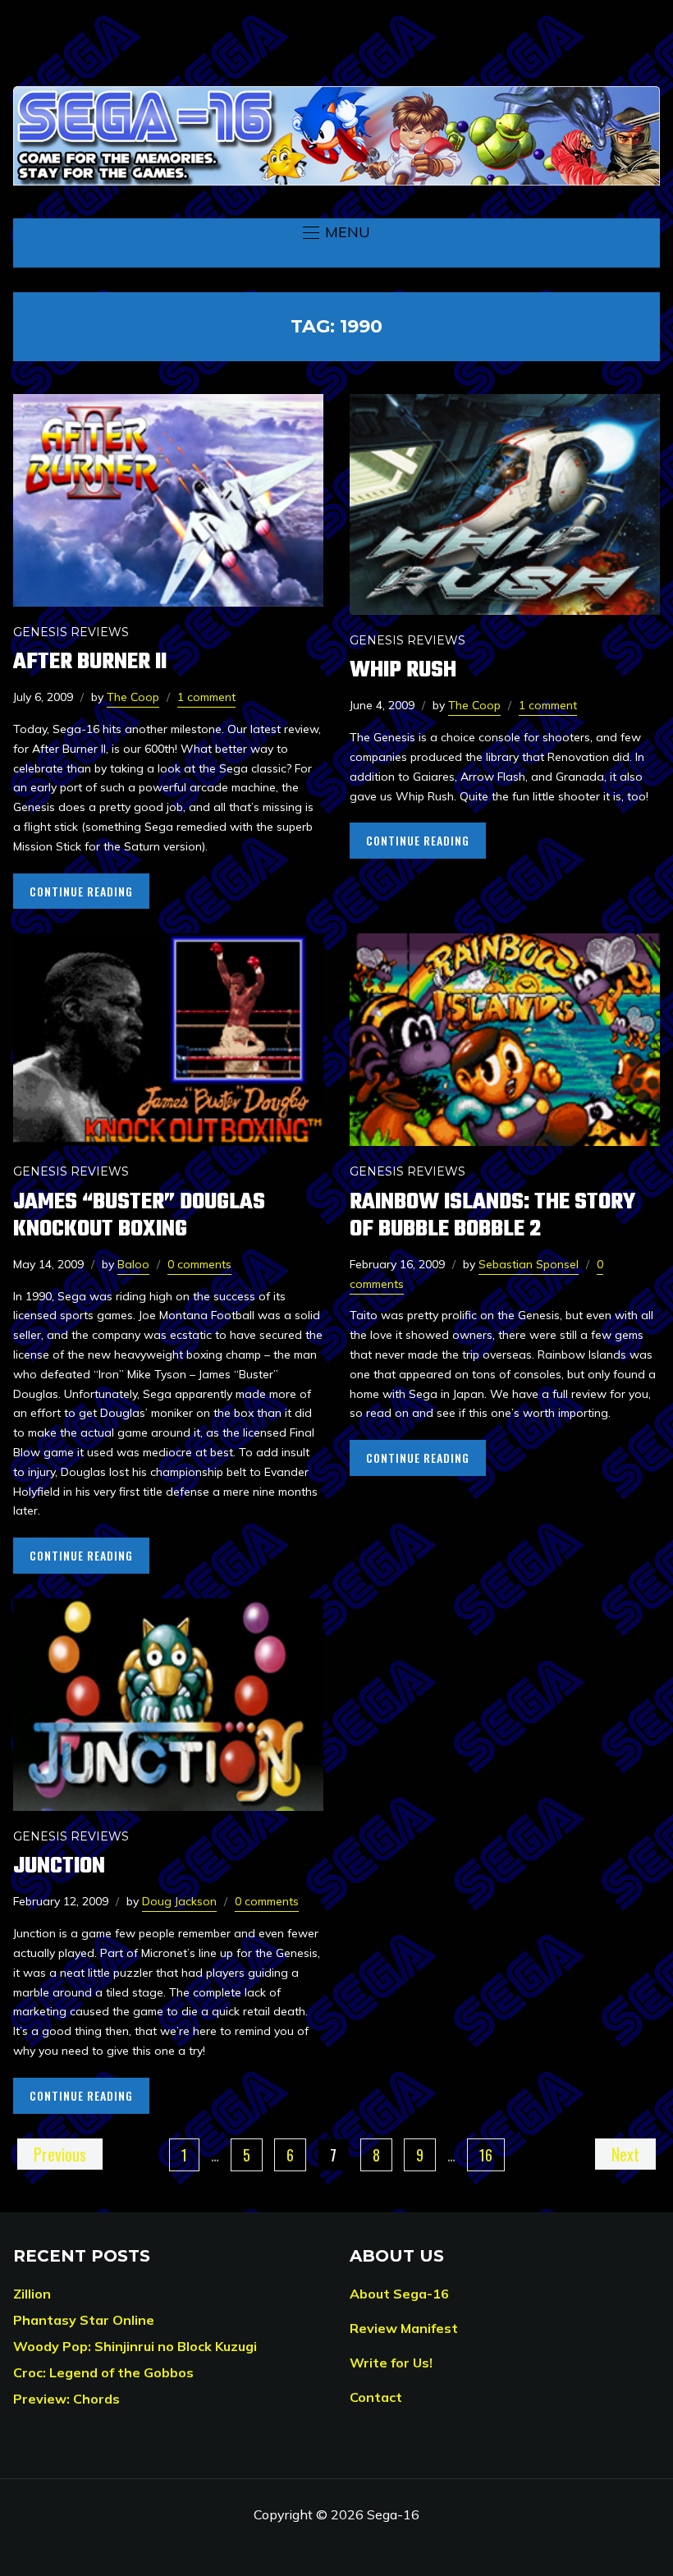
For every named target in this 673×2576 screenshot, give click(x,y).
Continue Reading (81, 891)
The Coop (133, 697)
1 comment (206, 697)
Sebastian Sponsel (529, 1264)
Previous (60, 2154)
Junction (59, 1866)
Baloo (133, 1264)
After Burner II (90, 662)
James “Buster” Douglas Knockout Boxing (139, 1216)
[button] (336, 232)
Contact (376, 2397)
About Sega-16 (399, 2294)
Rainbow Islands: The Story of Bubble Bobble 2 (492, 1216)
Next (625, 2154)
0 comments (199, 1264)
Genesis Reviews (71, 632)
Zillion (32, 2294)
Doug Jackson (179, 1901)
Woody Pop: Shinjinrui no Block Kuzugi (135, 2346)
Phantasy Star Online (84, 2320)
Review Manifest (404, 2328)
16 (486, 2155)
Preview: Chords (66, 2399)
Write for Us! (391, 2363)
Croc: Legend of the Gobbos (103, 2372)
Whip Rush (403, 670)
